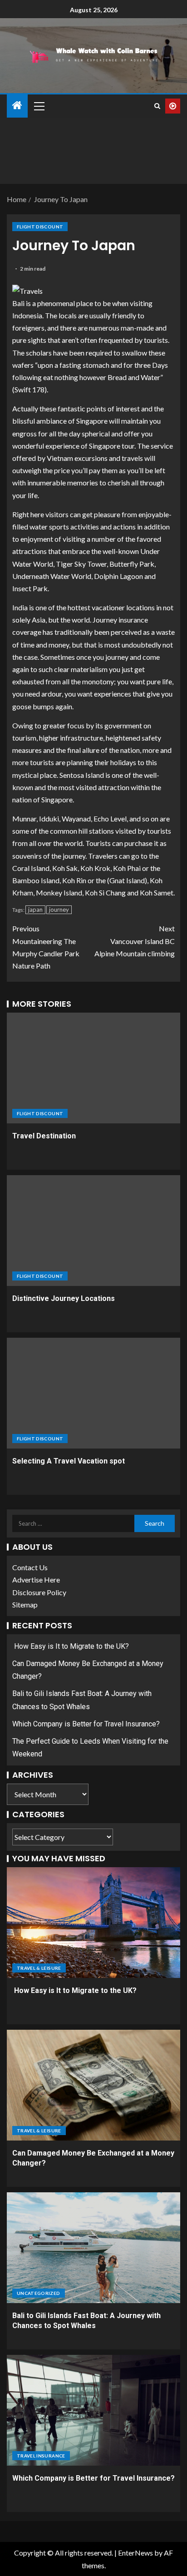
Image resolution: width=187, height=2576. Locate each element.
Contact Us (30, 1567)
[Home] (17, 106)
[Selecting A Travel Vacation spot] (93, 1393)
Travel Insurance (41, 2456)
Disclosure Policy (39, 1592)
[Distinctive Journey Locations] (93, 1231)
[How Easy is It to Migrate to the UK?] (93, 1923)
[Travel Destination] (93, 1068)
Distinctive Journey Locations (64, 1298)
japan (35, 910)
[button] (39, 106)
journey (59, 910)
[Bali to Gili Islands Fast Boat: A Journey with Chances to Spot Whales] (93, 2248)
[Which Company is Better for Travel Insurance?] (93, 2410)
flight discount (40, 227)
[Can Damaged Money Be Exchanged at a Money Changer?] (93, 2085)
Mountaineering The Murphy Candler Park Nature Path (46, 947)
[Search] (157, 106)
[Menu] (39, 106)
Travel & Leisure (39, 1968)
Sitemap (25, 1604)
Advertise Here (36, 1580)
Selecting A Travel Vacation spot (69, 1461)
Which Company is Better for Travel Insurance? (86, 1724)
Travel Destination (44, 1136)
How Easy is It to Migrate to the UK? (71, 1646)
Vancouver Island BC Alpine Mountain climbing (135, 941)
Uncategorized (39, 2293)
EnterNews (135, 2553)
